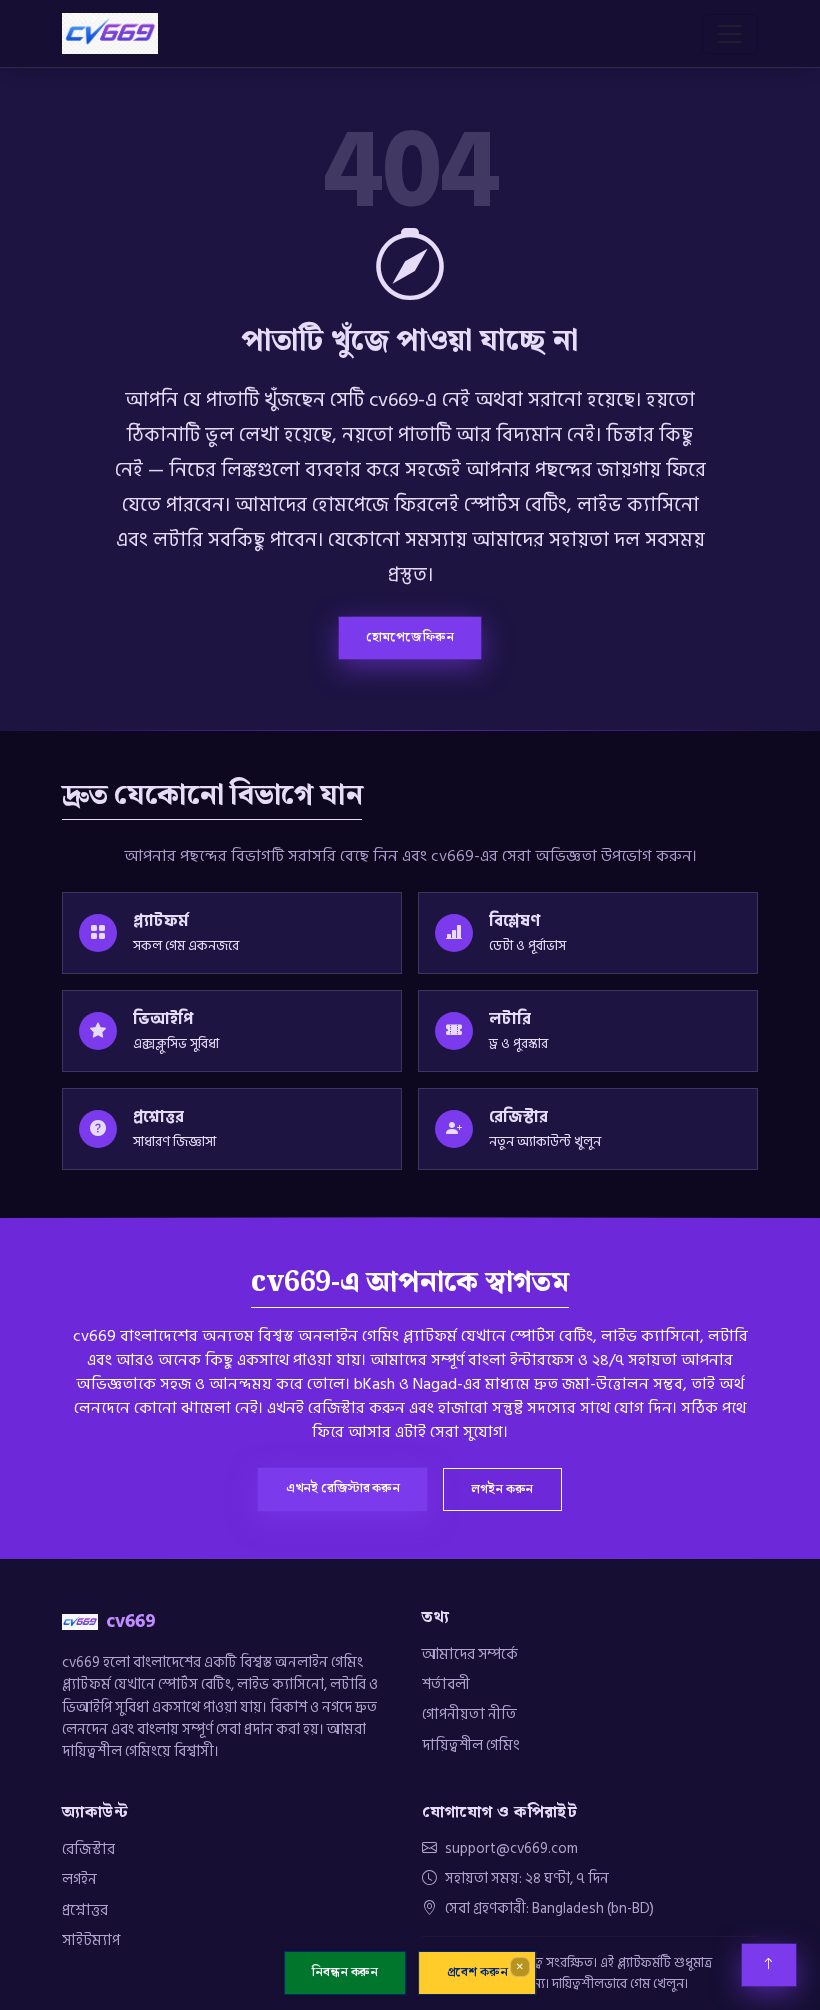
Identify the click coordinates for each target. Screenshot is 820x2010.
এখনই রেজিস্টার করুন (343, 1488)
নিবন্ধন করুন (345, 1973)
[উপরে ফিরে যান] (769, 1965)
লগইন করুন (502, 1489)
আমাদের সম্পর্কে (470, 1654)
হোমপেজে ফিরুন (410, 637)
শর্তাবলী (446, 1684)
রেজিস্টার (88, 1849)
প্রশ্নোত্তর (85, 1910)
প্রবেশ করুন (477, 1973)
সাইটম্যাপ (91, 1940)
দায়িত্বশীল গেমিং (470, 1745)
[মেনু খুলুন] (730, 34)
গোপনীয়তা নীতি (469, 1714)
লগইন (79, 1879)
